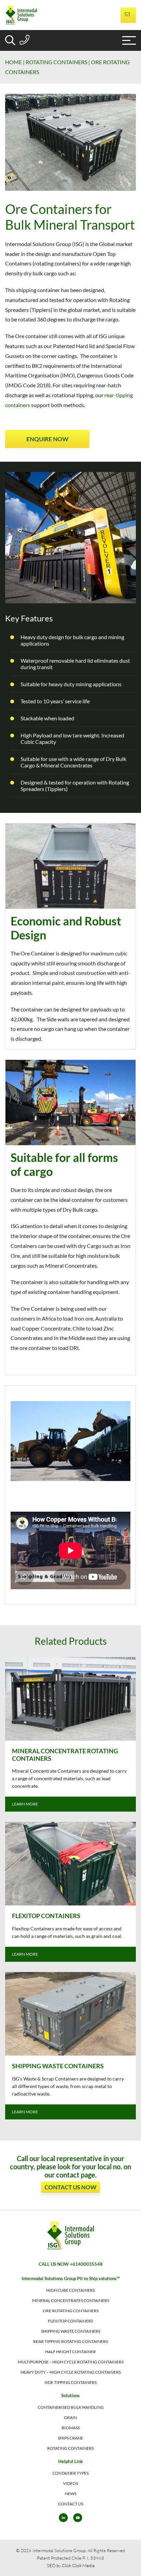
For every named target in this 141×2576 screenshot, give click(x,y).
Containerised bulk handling (71, 2407)
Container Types (70, 2473)
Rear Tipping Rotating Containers (70, 2341)
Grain (70, 2417)
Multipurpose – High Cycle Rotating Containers (71, 2362)
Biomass (71, 2428)
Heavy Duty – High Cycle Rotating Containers (71, 2372)
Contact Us (71, 2504)
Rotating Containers (56, 62)
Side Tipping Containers (70, 2382)
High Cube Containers (70, 2290)
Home (14, 62)
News (70, 2494)
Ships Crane (70, 2438)
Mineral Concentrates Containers (71, 2300)
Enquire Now (47, 439)
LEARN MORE (25, 1804)
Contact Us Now (70, 2187)
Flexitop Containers (70, 2321)
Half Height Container (70, 2352)
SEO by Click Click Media (71, 2565)
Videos (70, 2483)
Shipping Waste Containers (71, 2331)
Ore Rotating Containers (71, 2311)
